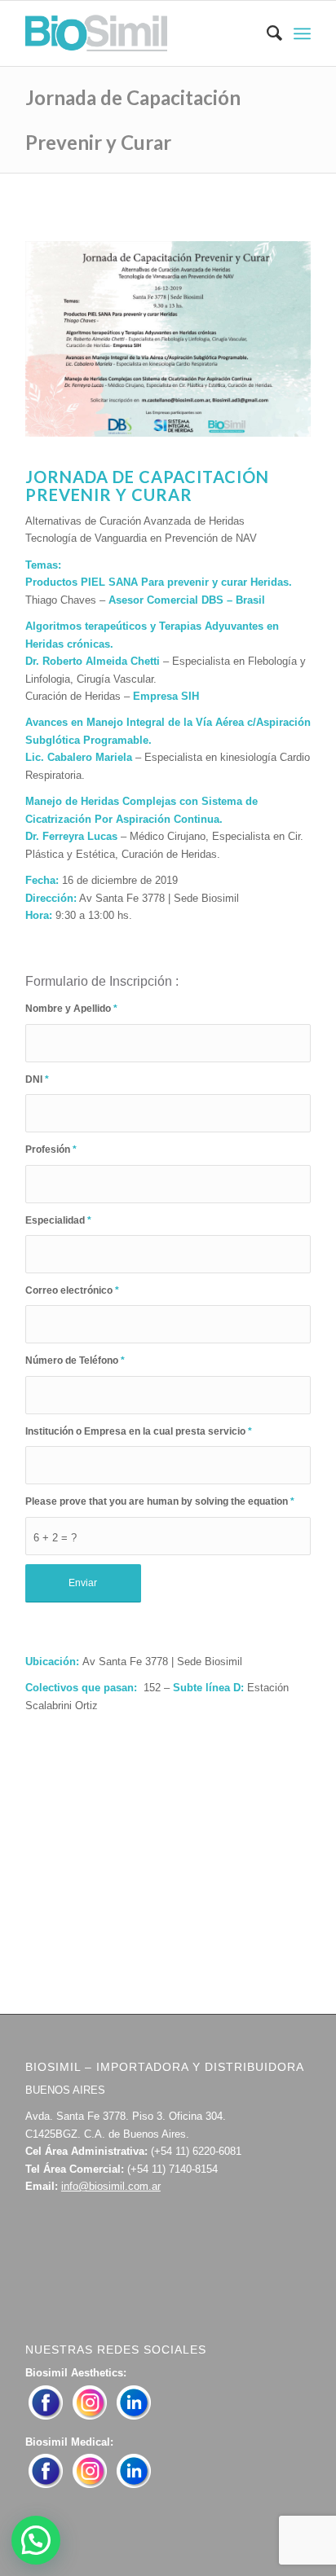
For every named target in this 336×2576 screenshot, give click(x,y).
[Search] (266, 33)
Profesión (51, 1150)
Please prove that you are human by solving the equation (160, 1501)
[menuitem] (266, 33)
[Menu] (302, 33)
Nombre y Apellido (71, 1009)
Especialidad (58, 1220)
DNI (37, 1079)
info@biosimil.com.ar (111, 2186)
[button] (36, 2540)
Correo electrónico (72, 1290)
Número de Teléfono (75, 1361)
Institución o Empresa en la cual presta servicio (139, 1431)
